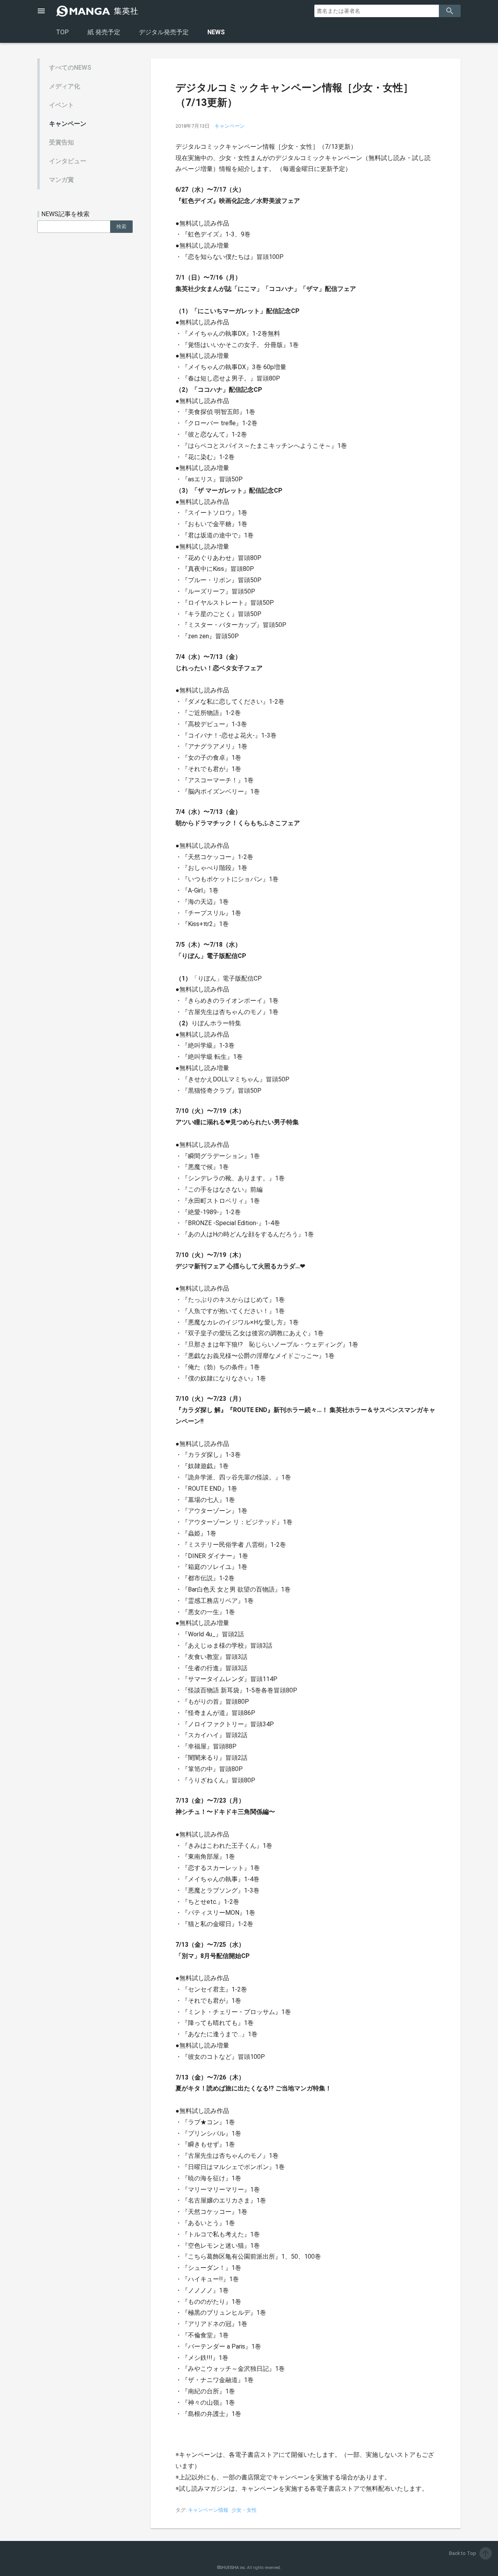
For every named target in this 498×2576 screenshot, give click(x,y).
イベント (61, 105)
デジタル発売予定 (164, 32)
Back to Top (470, 2553)
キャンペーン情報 (208, 2510)
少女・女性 (244, 2510)
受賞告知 (61, 142)
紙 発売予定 (104, 32)
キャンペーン (68, 124)
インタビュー (68, 161)
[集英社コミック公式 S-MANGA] (98, 11)
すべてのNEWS (70, 68)
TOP (62, 32)
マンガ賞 (61, 180)
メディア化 (65, 86)
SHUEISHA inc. (233, 2568)
